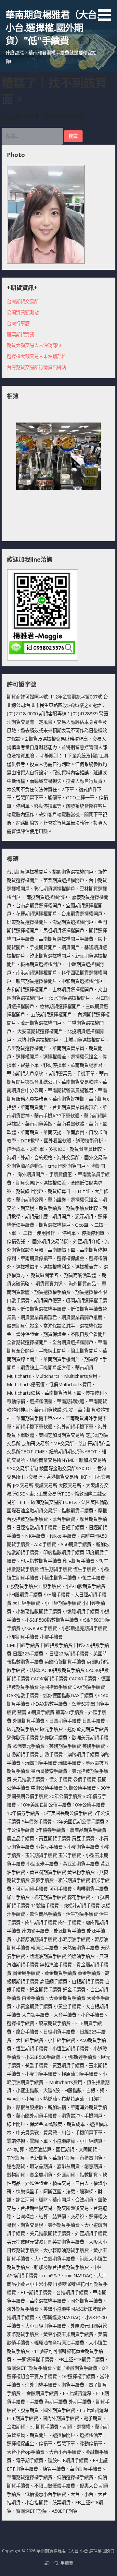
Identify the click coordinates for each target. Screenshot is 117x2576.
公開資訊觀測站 (23, 312)
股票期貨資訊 (20, 334)
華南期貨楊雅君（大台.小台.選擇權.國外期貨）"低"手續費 (52, 28)
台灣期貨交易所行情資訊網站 (36, 367)
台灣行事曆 (18, 323)
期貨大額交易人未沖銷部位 (34, 345)
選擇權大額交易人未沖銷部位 (36, 356)
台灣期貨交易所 (23, 301)
